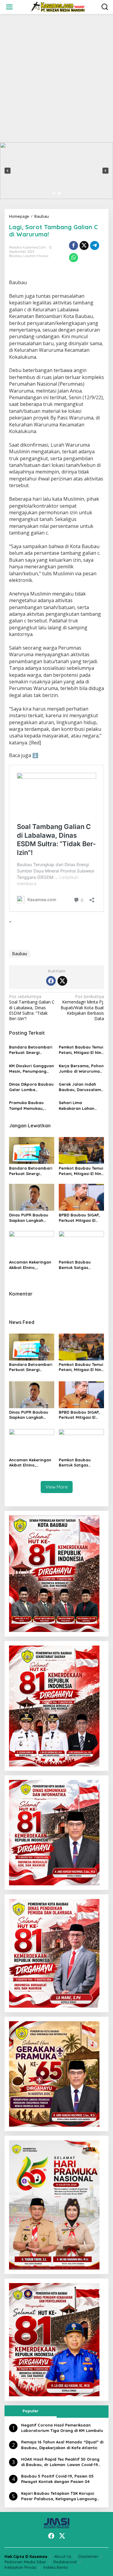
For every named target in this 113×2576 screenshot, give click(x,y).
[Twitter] (62, 981)
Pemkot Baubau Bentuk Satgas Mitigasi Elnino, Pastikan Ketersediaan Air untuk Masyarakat (81, 1265)
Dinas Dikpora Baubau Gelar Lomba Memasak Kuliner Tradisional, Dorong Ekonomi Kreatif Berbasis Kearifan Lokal (31, 1087)
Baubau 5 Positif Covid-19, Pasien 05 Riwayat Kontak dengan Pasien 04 (57, 2479)
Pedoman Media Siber (25, 2562)
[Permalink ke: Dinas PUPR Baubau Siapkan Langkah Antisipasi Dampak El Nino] (32, 1197)
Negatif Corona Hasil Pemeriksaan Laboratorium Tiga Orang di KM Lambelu (62, 2428)
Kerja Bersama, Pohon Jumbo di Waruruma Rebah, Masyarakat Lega (81, 1069)
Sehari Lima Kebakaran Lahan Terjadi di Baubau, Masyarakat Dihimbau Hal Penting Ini (81, 1105)
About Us (63, 2556)
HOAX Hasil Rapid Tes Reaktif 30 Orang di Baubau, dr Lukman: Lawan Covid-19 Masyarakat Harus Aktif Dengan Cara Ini (62, 2462)
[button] (8, 171)
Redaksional (65, 2562)
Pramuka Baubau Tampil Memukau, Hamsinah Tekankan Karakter (29, 1105)
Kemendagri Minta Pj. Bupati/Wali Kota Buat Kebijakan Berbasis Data (82, 1008)
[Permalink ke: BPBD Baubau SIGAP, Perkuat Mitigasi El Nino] (81, 1197)
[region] (56, 171)
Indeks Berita (56, 2567)
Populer (31, 2411)
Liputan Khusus (36, 256)
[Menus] (9, 7)
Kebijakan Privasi (20, 2567)
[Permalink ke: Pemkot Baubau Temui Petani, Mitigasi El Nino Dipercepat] (81, 1150)
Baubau (15, 256)
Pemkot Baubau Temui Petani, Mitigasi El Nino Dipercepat (81, 1050)
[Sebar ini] (74, 246)
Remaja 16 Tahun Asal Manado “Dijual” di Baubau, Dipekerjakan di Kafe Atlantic (62, 2445)
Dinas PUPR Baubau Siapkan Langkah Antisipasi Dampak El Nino (30, 1218)
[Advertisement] (56, 78)
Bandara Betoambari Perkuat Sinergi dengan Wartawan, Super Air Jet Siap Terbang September (31, 1050)
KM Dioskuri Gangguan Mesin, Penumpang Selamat (31, 1069)
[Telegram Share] (95, 246)
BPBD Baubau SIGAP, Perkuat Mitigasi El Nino (79, 1218)
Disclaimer (88, 2556)
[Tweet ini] (84, 246)
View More (57, 1487)
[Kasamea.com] (58, 6)
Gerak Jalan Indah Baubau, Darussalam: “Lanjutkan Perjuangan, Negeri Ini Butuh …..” (81, 1087)
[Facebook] (51, 981)
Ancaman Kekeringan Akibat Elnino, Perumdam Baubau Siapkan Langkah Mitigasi (30, 1265)
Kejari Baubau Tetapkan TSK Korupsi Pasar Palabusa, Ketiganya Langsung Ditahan (59, 2496)
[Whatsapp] (74, 258)
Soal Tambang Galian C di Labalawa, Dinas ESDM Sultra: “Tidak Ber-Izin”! (32, 1008)
